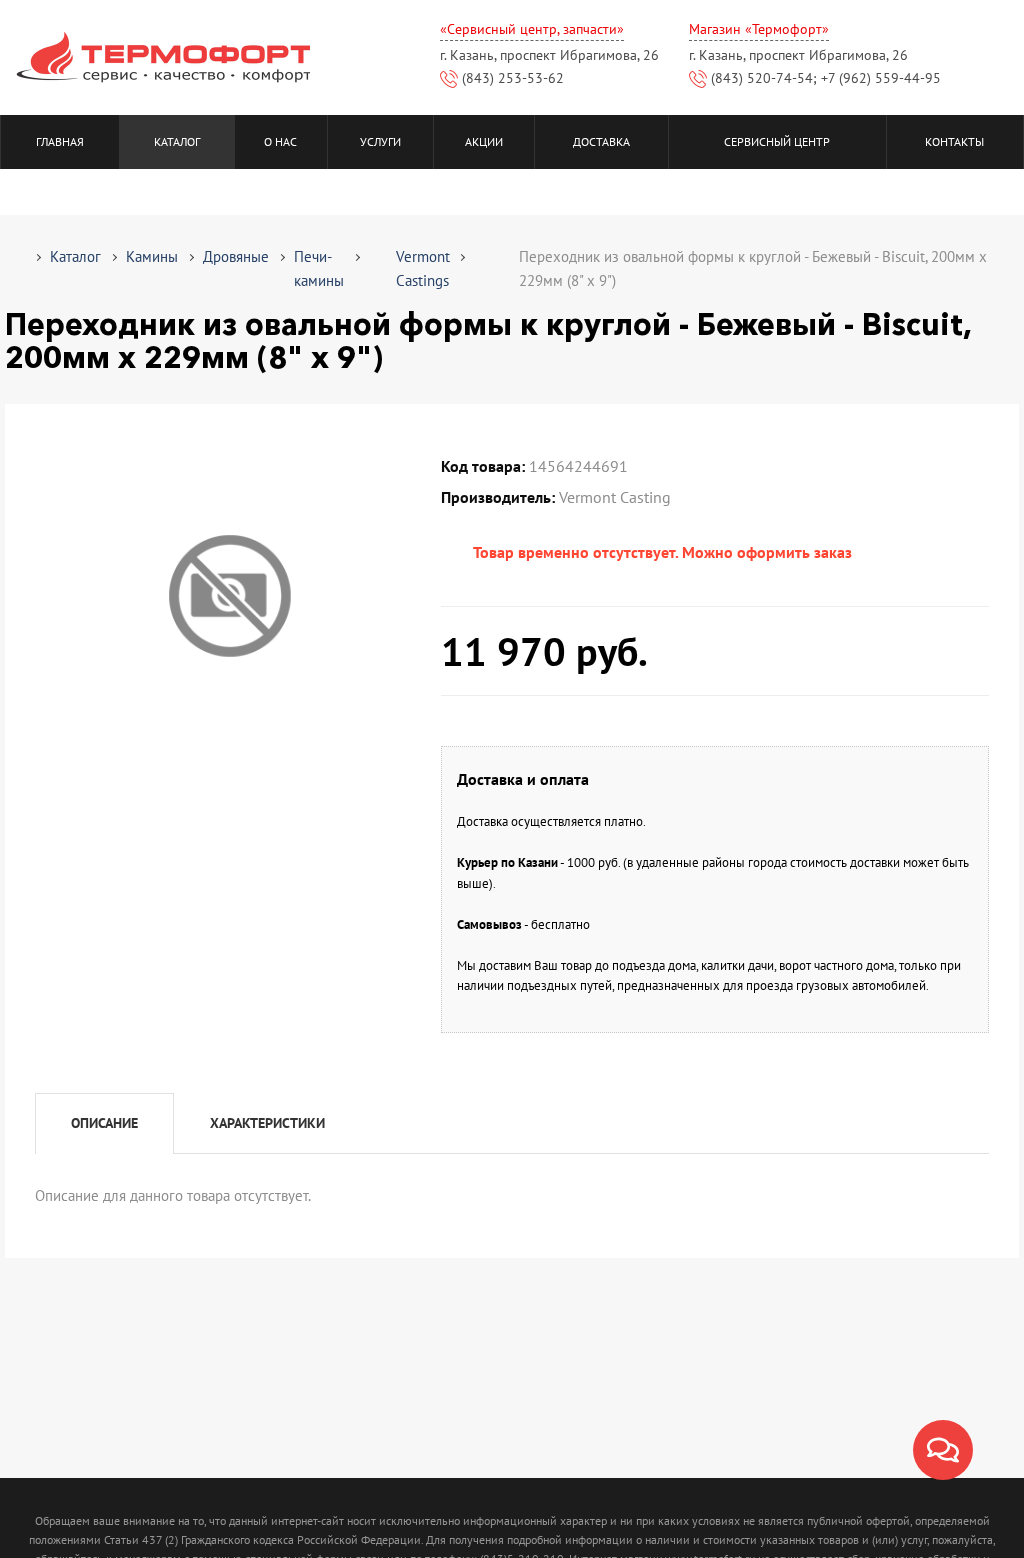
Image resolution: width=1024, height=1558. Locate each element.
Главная (60, 141)
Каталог (177, 141)
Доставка (601, 141)
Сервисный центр (777, 141)
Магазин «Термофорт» (759, 29)
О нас (280, 141)
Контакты (954, 141)
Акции (484, 141)
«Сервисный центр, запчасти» (532, 29)
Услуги (380, 141)
